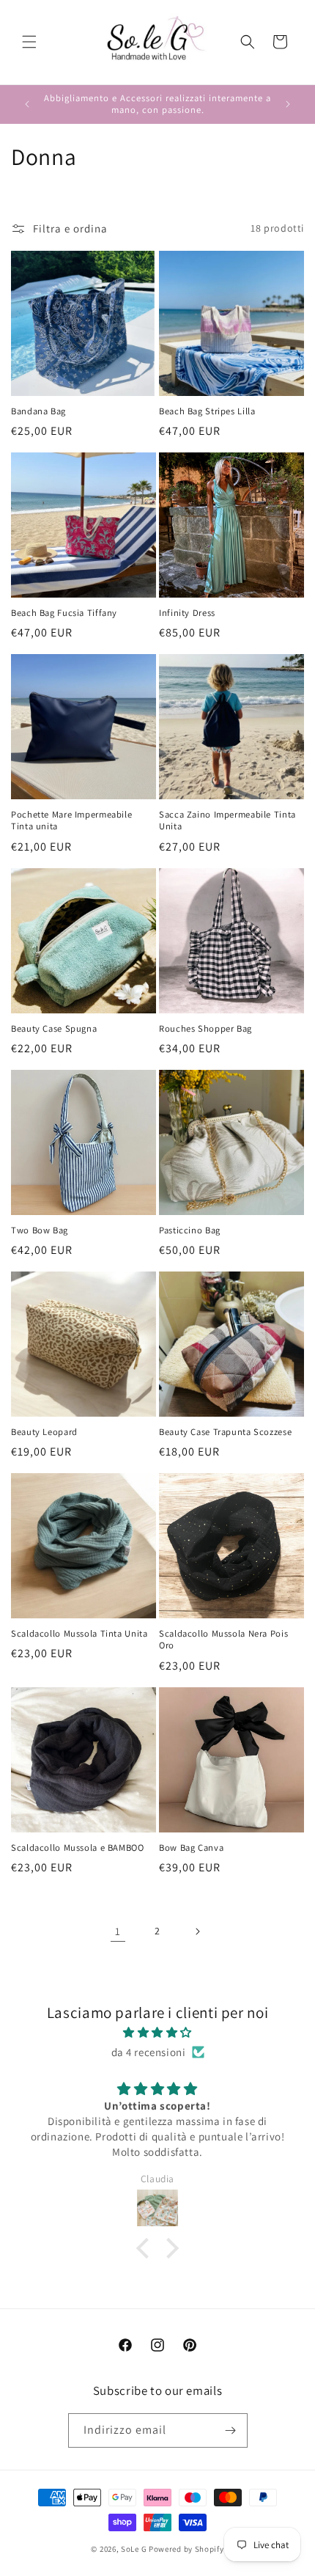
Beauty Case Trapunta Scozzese (225, 1432)
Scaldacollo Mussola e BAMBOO (78, 1848)
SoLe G (134, 2549)
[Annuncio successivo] (288, 104)
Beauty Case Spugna (54, 1029)
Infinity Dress (187, 613)
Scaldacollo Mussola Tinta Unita (79, 1634)
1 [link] (118, 1931)
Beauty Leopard (44, 1432)
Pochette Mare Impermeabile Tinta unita (71, 821)
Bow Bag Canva (191, 1848)
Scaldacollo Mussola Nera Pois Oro (223, 1640)
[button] (29, 42)
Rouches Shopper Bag (205, 1029)
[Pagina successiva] (197, 1931)
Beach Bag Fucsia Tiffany (64, 613)
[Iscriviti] (231, 2430)
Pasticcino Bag (190, 1230)
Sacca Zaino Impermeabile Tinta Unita (227, 821)
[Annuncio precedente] (27, 104)
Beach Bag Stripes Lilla (207, 411)
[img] (157, 2032)
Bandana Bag (38, 411)
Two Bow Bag (40, 1230)
